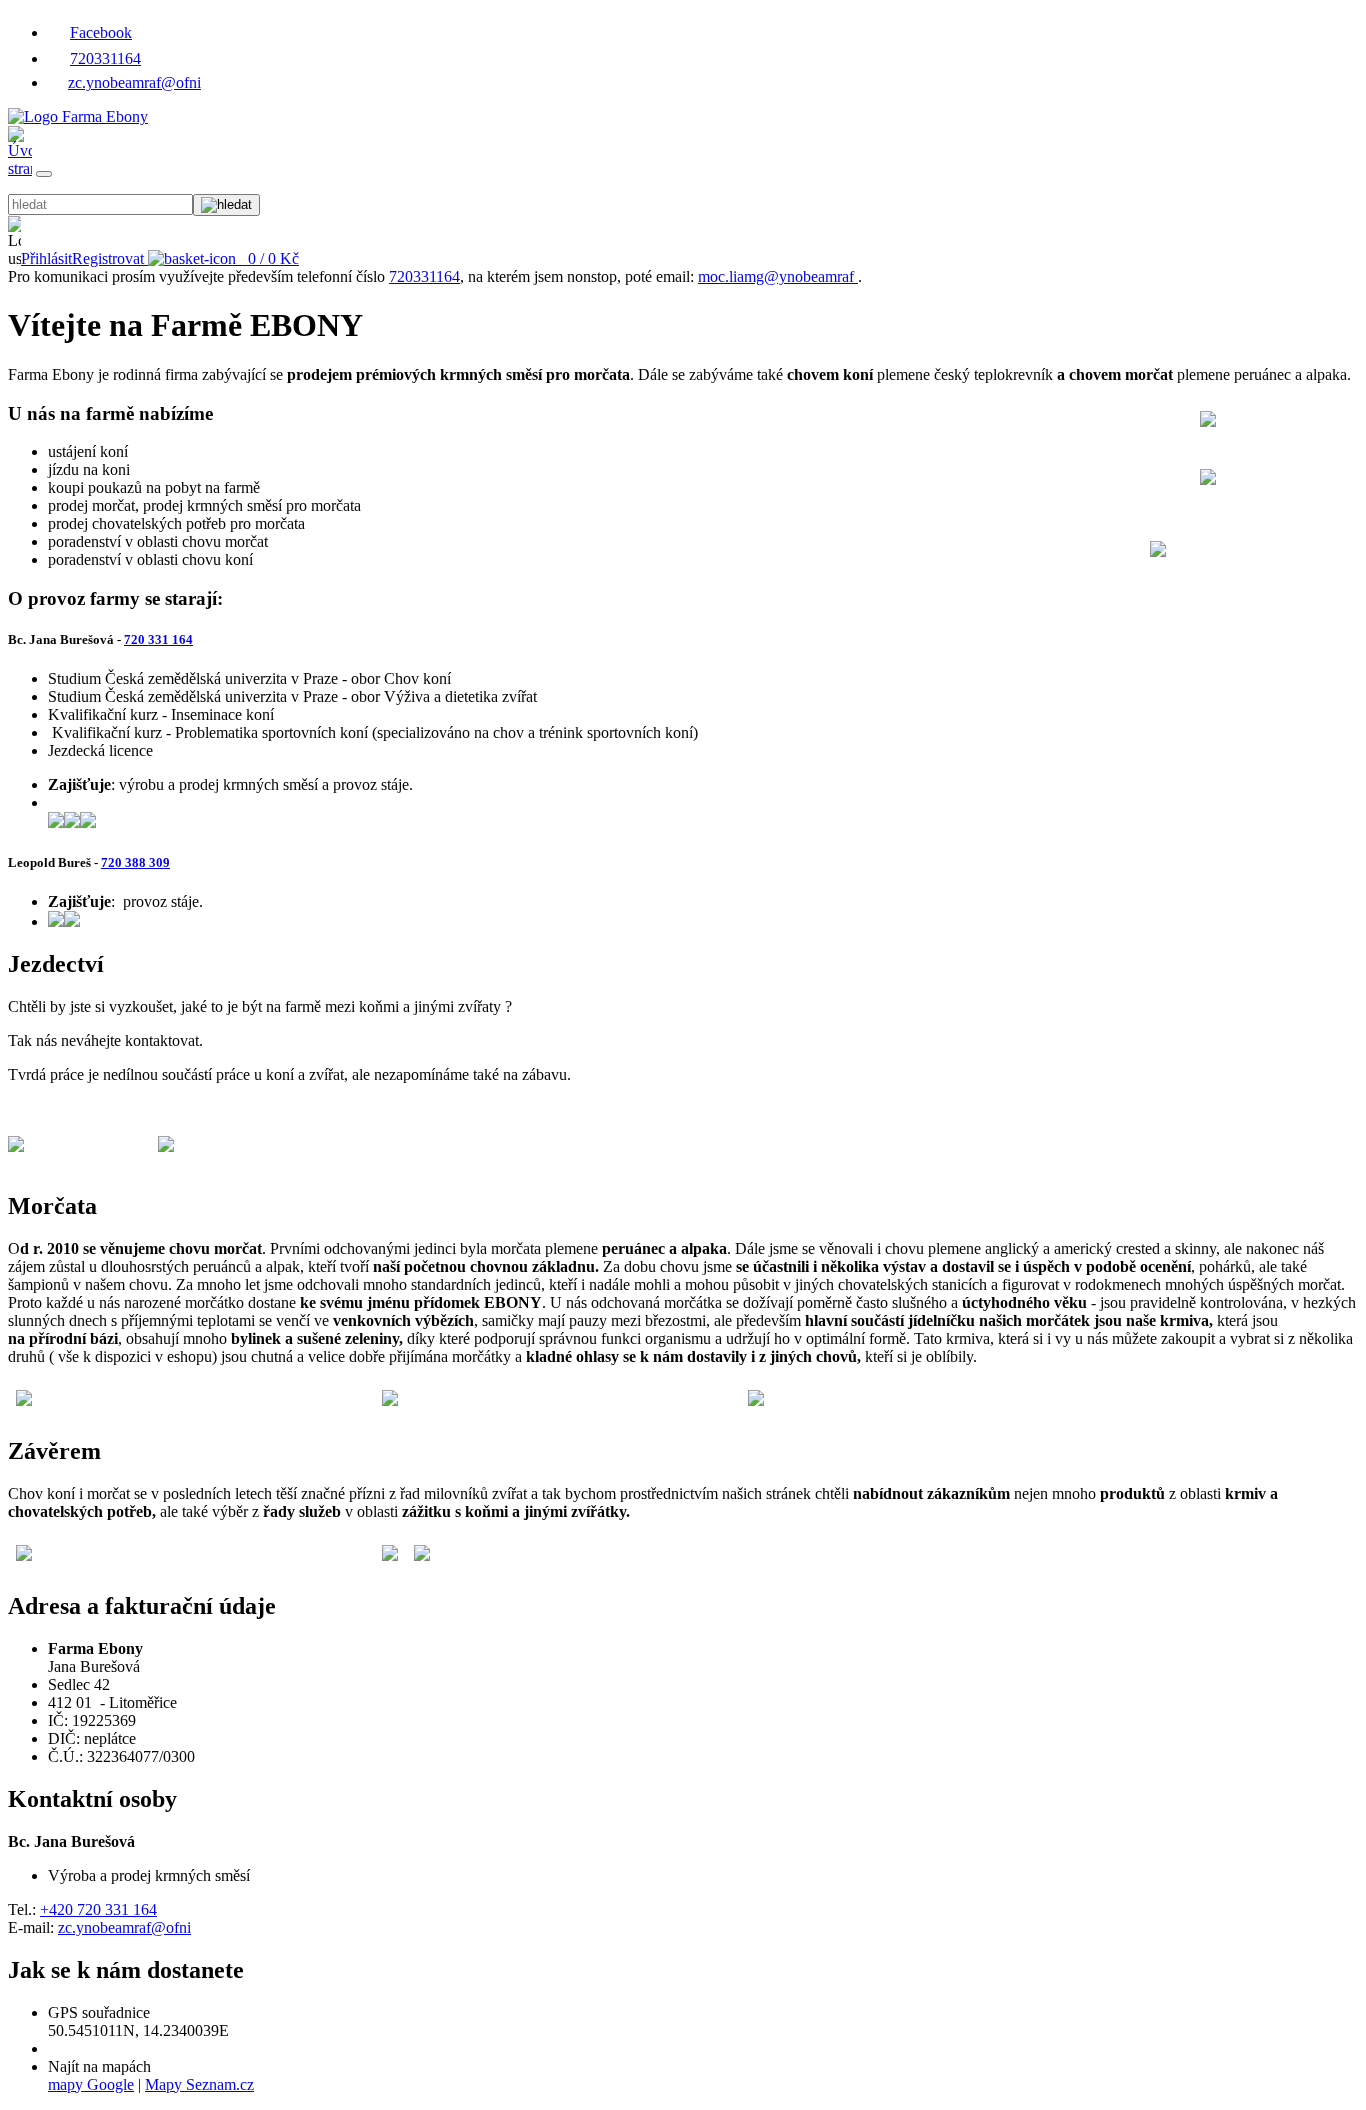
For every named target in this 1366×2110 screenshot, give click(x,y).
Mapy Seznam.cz (199, 2084)
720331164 (105, 58)
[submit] (226, 205)
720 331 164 (158, 639)
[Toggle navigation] (44, 174)
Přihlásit (46, 258)
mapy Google (91, 2084)
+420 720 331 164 (98, 1909)
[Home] (78, 116)
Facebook (101, 32)
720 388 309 (135, 862)
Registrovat (108, 258)
